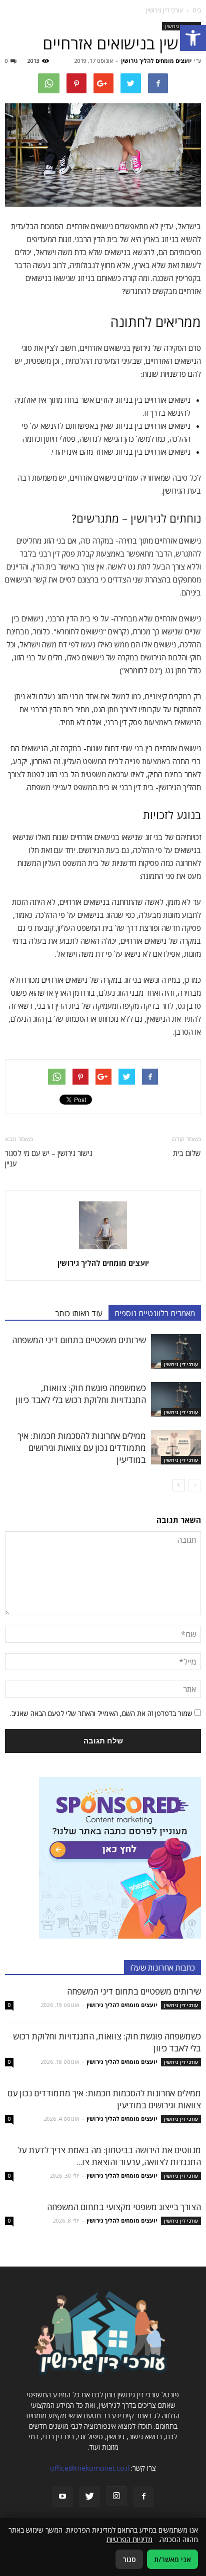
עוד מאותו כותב (79, 1313)
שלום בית (187, 1153)
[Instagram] (116, 2496)
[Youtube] (62, 2497)
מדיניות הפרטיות (129, 2539)
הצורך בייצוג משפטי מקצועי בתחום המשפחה (124, 2207)
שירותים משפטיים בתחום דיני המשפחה (79, 1340)
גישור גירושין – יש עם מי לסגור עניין (49, 1158)
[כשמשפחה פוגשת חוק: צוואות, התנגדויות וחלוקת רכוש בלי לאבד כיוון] (176, 1399)
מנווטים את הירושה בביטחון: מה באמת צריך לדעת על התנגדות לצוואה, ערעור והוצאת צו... (109, 2156)
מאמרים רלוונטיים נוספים (155, 1313)
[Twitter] (89, 2497)
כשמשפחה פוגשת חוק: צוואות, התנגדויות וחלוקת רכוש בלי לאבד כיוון (81, 1394)
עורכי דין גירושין (181, 1364)
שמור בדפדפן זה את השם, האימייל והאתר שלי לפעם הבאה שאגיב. (101, 1713)
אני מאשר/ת (172, 2559)
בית (197, 10)
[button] (193, 38)
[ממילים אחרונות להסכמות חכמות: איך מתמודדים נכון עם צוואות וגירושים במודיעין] (176, 1447)
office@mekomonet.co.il (89, 2468)
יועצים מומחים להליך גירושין (156, 61)
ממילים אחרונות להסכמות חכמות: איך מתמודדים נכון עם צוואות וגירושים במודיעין (82, 1448)
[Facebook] (143, 2497)
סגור (129, 2559)
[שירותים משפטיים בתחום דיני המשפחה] (176, 1351)
